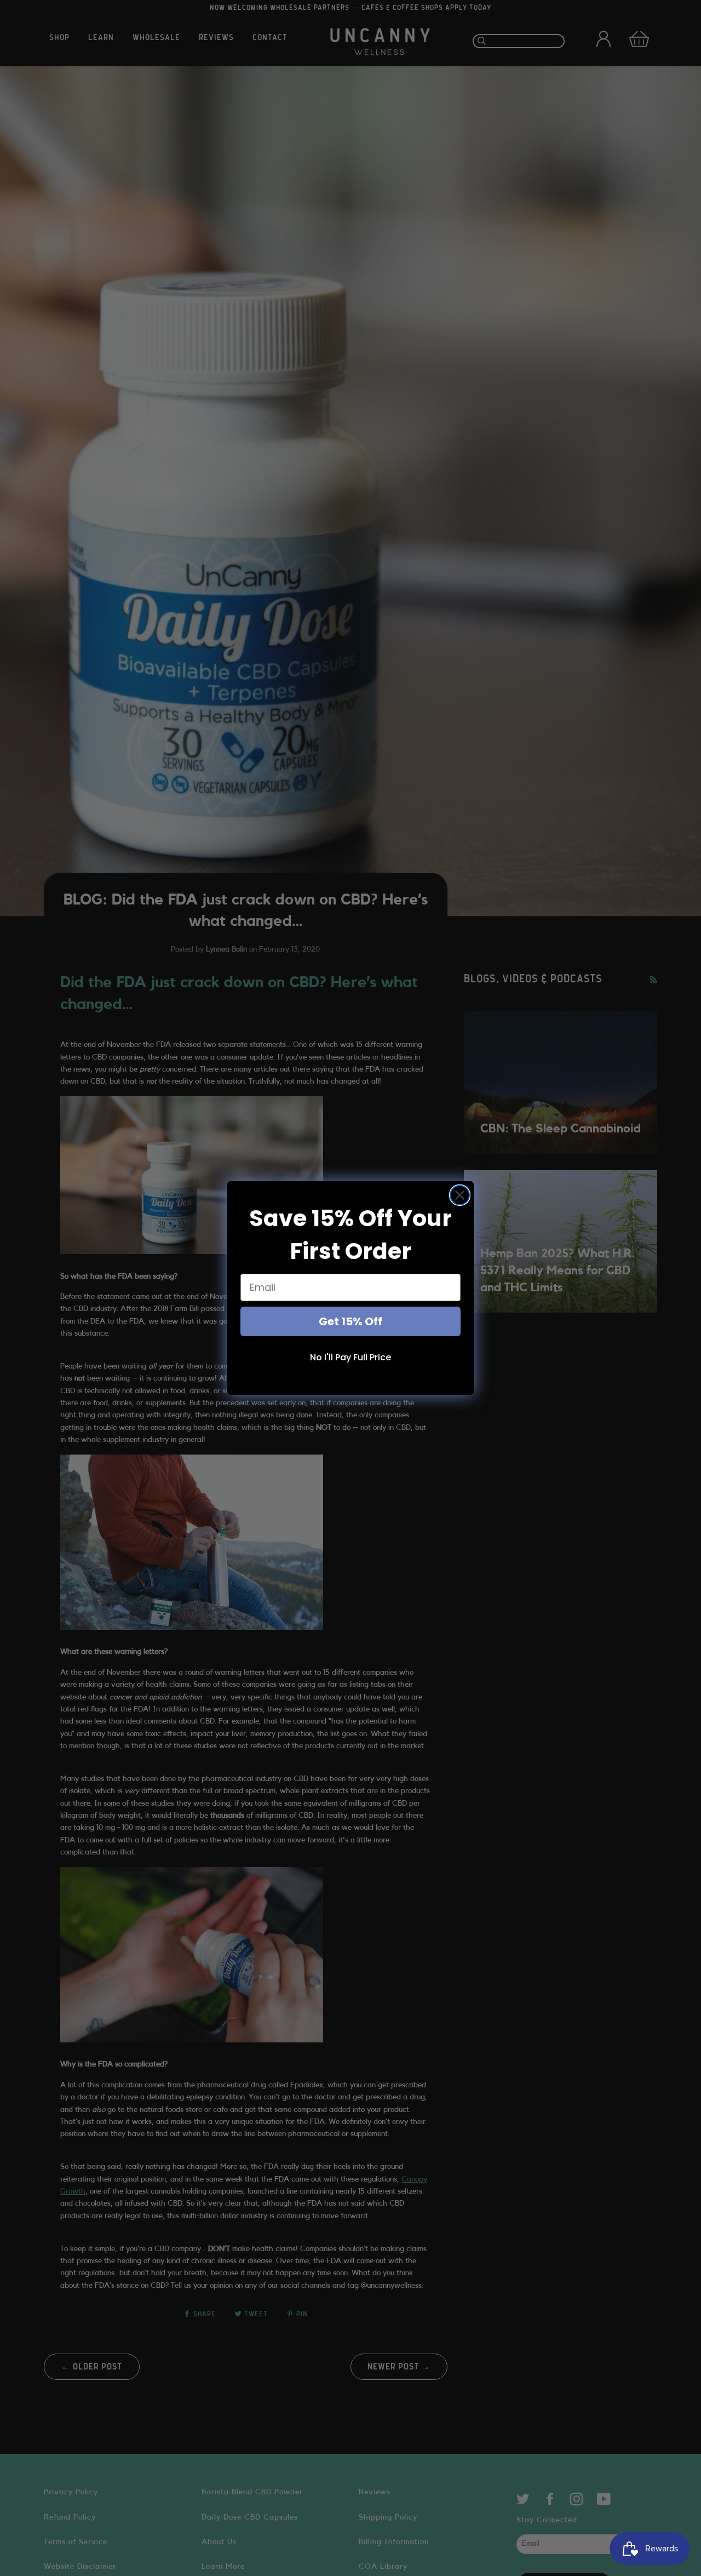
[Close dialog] (460, 1195)
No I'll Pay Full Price (350, 1357)
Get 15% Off (350, 1321)
